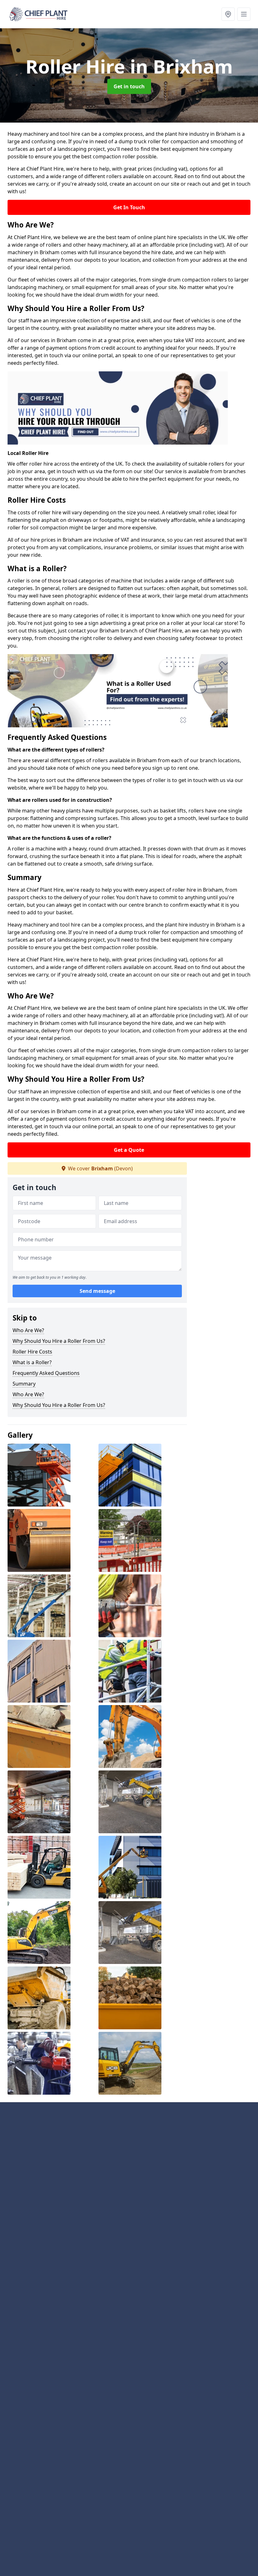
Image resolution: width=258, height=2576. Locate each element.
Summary (24, 1384)
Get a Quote (129, 1150)
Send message (97, 1291)
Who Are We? (28, 1330)
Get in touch (129, 86)
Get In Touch (129, 207)
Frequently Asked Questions (46, 1373)
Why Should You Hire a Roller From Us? (59, 1341)
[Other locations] (228, 14)
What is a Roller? (32, 1362)
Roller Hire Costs (32, 1352)
